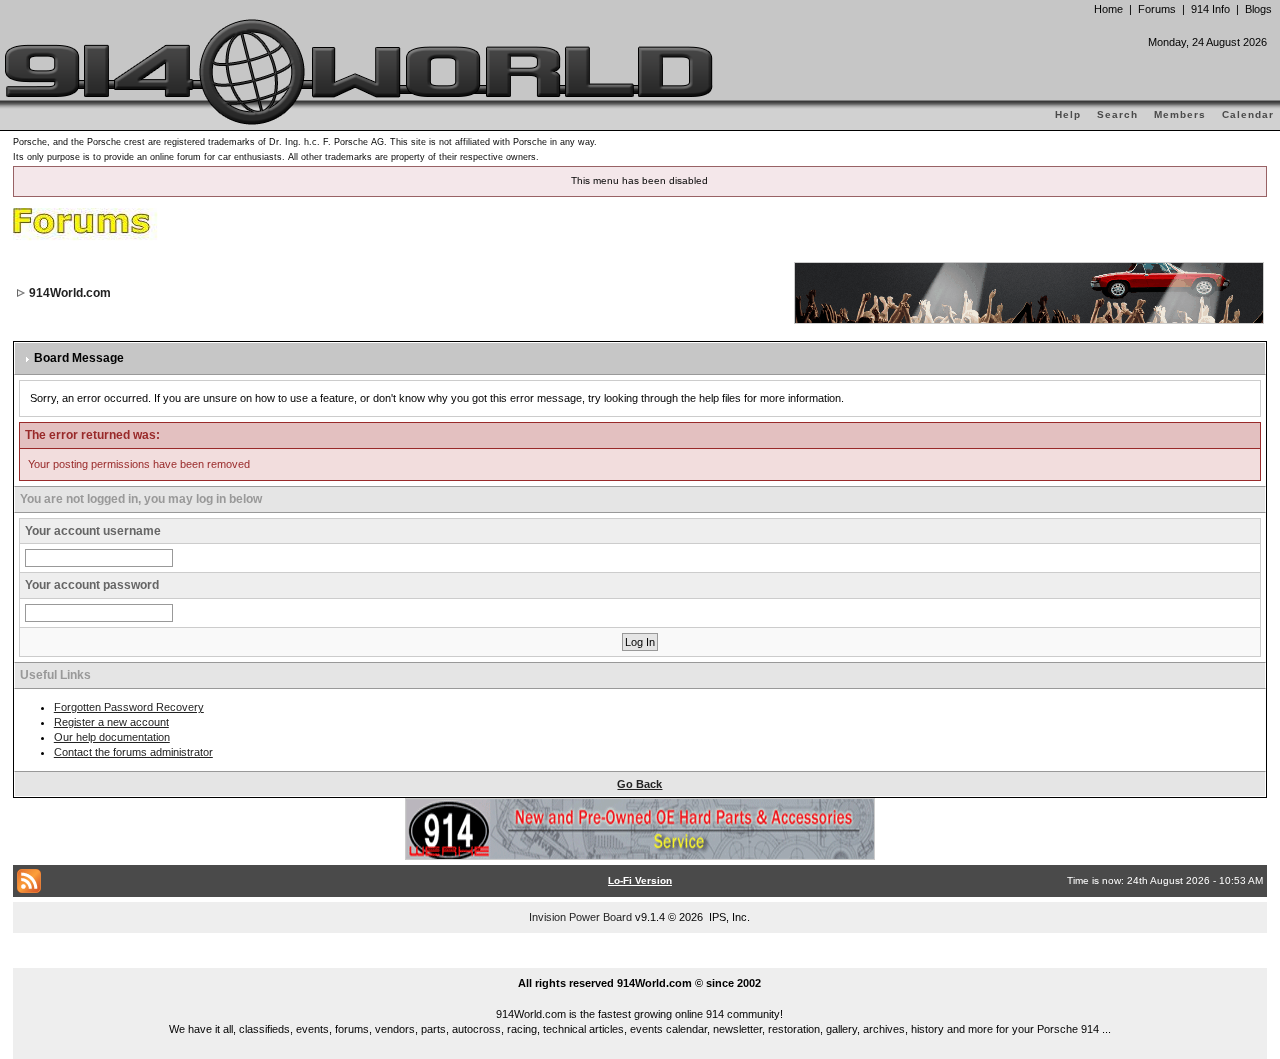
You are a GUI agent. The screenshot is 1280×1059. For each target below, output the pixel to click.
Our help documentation (112, 737)
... (640, 960)
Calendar (1248, 114)
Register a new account (111, 722)
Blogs (1258, 9)
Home (1108, 9)
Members (1180, 114)
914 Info (1210, 9)
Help (1068, 114)
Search (1117, 114)
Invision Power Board (580, 917)
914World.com (70, 293)
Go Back (639, 784)
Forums (1157, 9)
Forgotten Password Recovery (129, 707)
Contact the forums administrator (133, 752)
